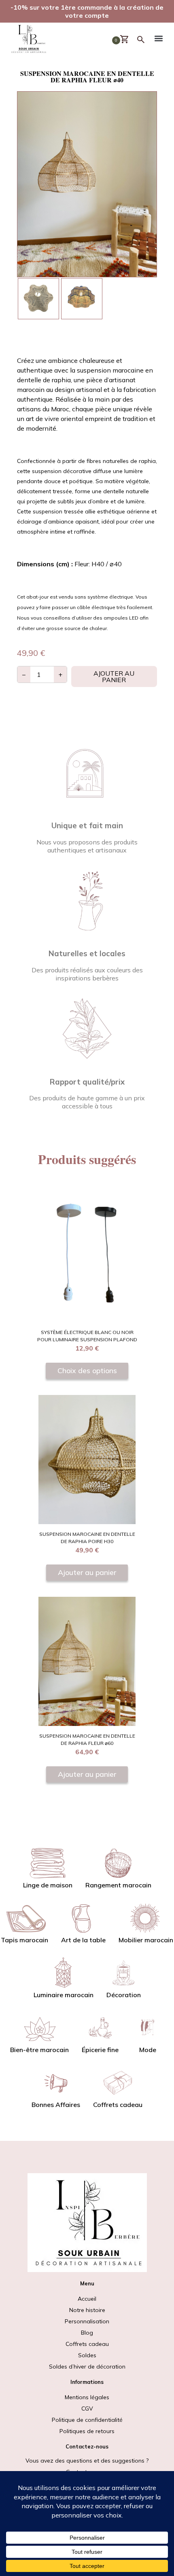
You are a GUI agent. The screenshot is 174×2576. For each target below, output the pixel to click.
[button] (159, 40)
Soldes (87, 2361)
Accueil (87, 2299)
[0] (128, 40)
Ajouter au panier (114, 676)
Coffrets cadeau (87, 2344)
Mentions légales (87, 2397)
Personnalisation (87, 2321)
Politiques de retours (87, 2431)
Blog (87, 2333)
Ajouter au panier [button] (87, 1572)
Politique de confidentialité (87, 2420)
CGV (87, 2408)
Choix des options (87, 1370)
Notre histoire (87, 2310)
